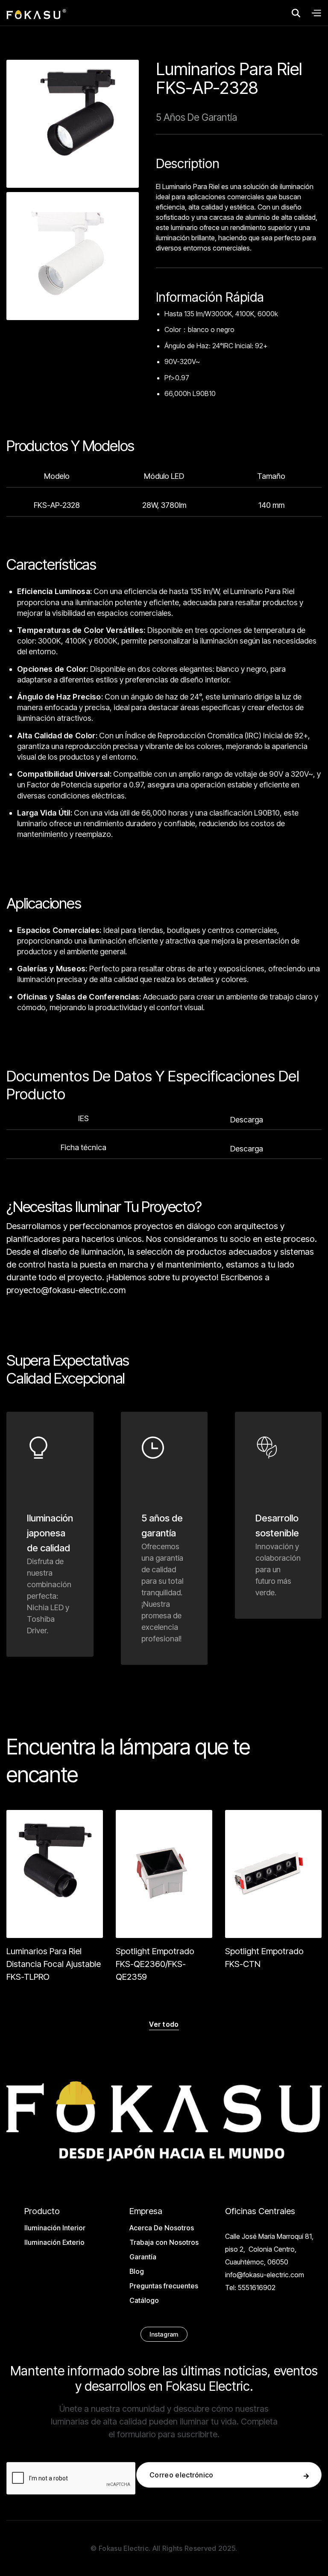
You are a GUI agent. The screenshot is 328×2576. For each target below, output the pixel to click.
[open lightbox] (73, 124)
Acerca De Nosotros (162, 2228)
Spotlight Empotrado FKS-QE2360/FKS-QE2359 (155, 1964)
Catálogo (144, 2300)
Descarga (247, 1120)
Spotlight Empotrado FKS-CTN (264, 1958)
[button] (316, 13)
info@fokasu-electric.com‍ (265, 2275)
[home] (36, 13)
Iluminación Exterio (54, 2242)
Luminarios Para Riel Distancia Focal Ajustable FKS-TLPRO (54, 1964)
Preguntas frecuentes (164, 2286)
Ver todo (164, 2024)
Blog (137, 2271)
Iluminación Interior (55, 2228)
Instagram (164, 2334)
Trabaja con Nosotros (164, 2242)
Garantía (143, 2257)
